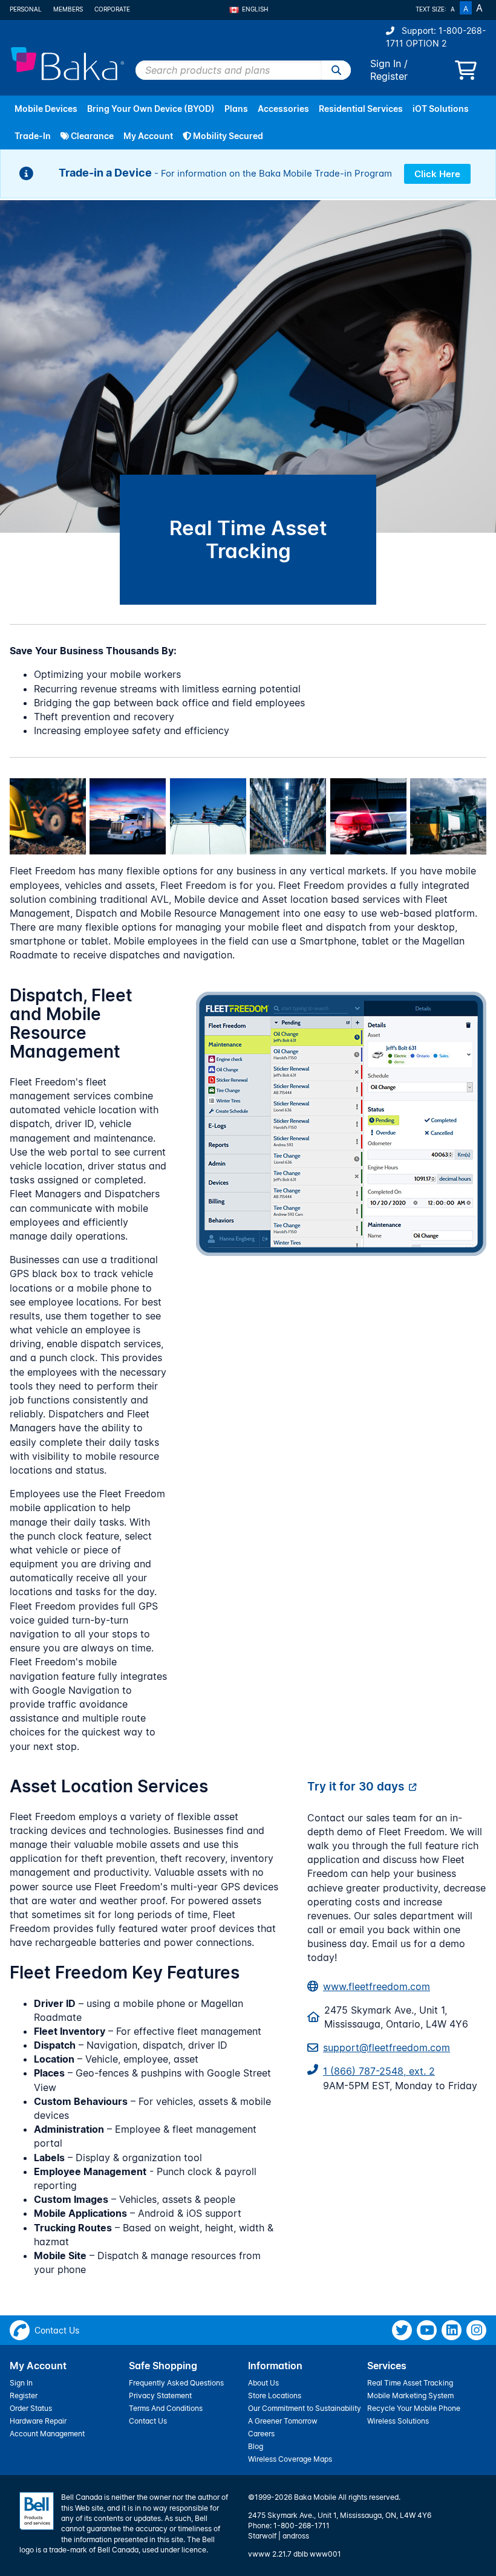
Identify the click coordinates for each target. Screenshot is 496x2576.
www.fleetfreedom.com (377, 1986)
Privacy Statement (160, 2395)
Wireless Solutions (398, 2421)
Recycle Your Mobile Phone (414, 2408)
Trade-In (33, 136)
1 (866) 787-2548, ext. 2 (379, 2071)
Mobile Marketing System (410, 2395)
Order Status (31, 2408)
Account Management (47, 2434)
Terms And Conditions (166, 2408)
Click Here (437, 174)
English (255, 9)
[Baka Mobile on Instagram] (476, 2330)
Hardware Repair (38, 2421)
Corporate (112, 9)
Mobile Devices (46, 109)
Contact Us (148, 2421)
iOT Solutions (441, 109)
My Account (148, 136)
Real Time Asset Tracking (410, 2383)
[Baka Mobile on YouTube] (427, 2330)
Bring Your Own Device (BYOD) (151, 109)
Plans (236, 109)
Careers (261, 2434)
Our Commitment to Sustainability (305, 2408)
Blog (256, 2446)
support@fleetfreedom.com (387, 2047)
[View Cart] (466, 74)
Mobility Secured (227, 136)
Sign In (386, 63)
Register (389, 76)
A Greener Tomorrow (283, 2421)
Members (68, 9)
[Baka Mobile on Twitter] (402, 2330)
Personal (26, 9)
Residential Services (361, 109)
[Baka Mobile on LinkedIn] (452, 2330)
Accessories (283, 109)
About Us (263, 2383)
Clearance (91, 136)
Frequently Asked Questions (176, 2383)
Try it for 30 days (356, 1786)
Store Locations (275, 2395)
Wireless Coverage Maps (290, 2459)
